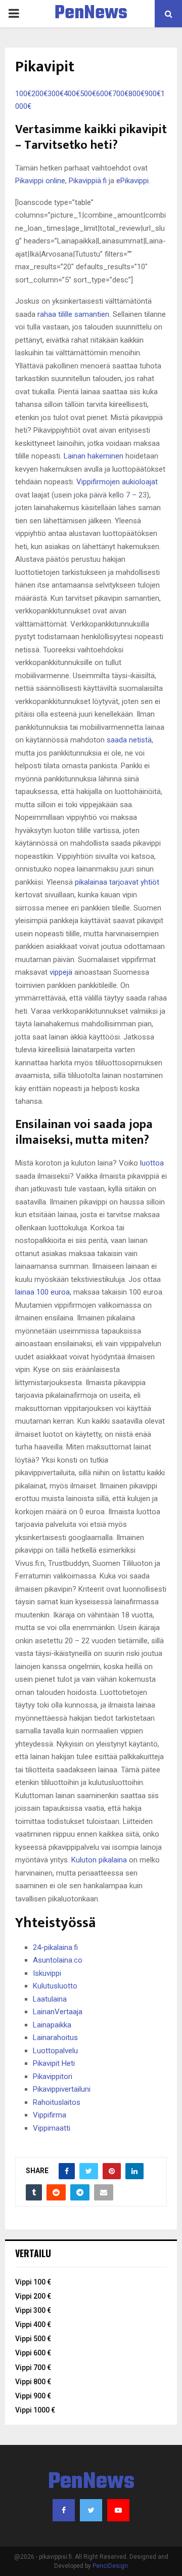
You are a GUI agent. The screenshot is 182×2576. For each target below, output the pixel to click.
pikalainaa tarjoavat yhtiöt (117, 882)
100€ (23, 94)
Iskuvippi (47, 1973)
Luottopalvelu (55, 2051)
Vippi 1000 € (35, 2410)
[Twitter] (91, 2510)
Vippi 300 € (33, 2310)
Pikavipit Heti (54, 2063)
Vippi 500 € (33, 2339)
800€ (136, 94)
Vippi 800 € (33, 2382)
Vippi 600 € (33, 2353)
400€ (72, 94)
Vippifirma (50, 2115)
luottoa (152, 1163)
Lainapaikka (52, 2025)
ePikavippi (132, 181)
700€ (120, 94)
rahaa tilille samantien (73, 314)
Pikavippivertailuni (62, 2089)
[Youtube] (118, 2510)
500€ (88, 94)
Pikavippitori (53, 2076)
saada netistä (129, 740)
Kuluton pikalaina (99, 1860)
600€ (104, 94)
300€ (56, 94)
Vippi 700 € (33, 2367)
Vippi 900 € (33, 2396)
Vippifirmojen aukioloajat (117, 482)
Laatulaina (50, 1999)
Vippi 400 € (33, 2324)
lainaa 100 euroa (42, 1292)
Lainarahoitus (55, 2038)
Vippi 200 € (33, 2296)
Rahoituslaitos (57, 2102)
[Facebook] (64, 2510)
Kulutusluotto (55, 1986)
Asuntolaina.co (58, 1960)
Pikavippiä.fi (88, 181)
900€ (153, 94)
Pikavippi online (40, 181)
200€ (39, 94)
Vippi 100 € (33, 2282)
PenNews (91, 14)
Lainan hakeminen (94, 456)
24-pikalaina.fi (55, 1947)
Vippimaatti (52, 2128)
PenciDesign (110, 2566)
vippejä (61, 972)
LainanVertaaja (58, 2012)
